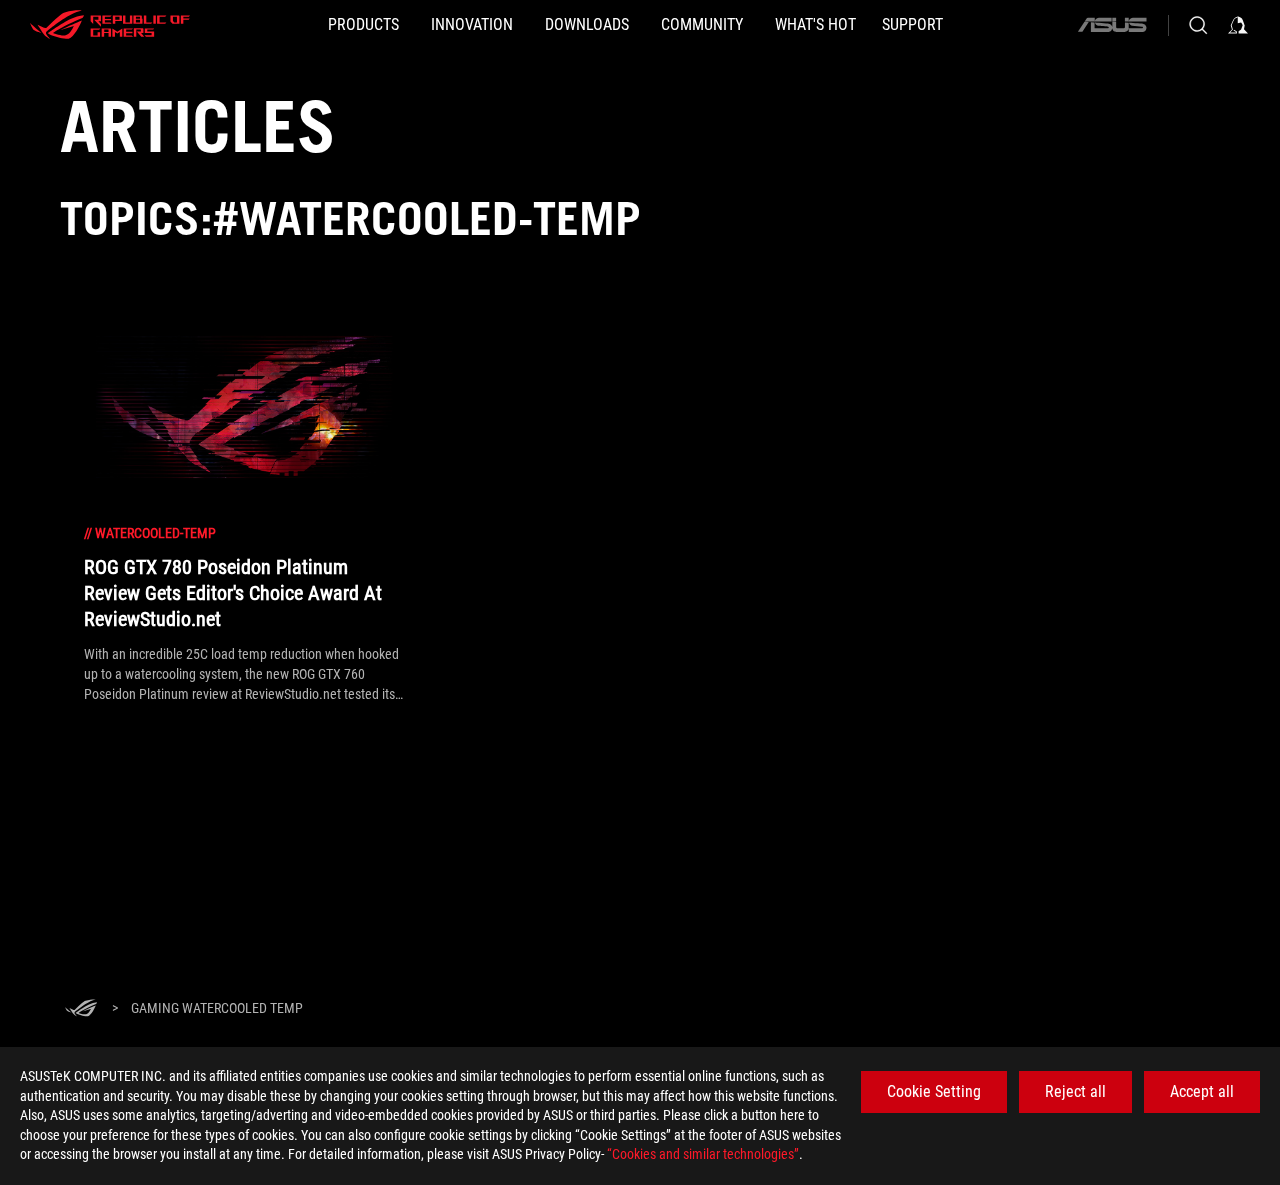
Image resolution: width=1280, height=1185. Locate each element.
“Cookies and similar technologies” (703, 1154)
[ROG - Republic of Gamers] (110, 25)
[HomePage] (81, 1009)
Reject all (1075, 1091)
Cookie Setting (934, 1091)
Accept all (1202, 1091)
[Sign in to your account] (1238, 25)
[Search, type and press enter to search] (1198, 25)
